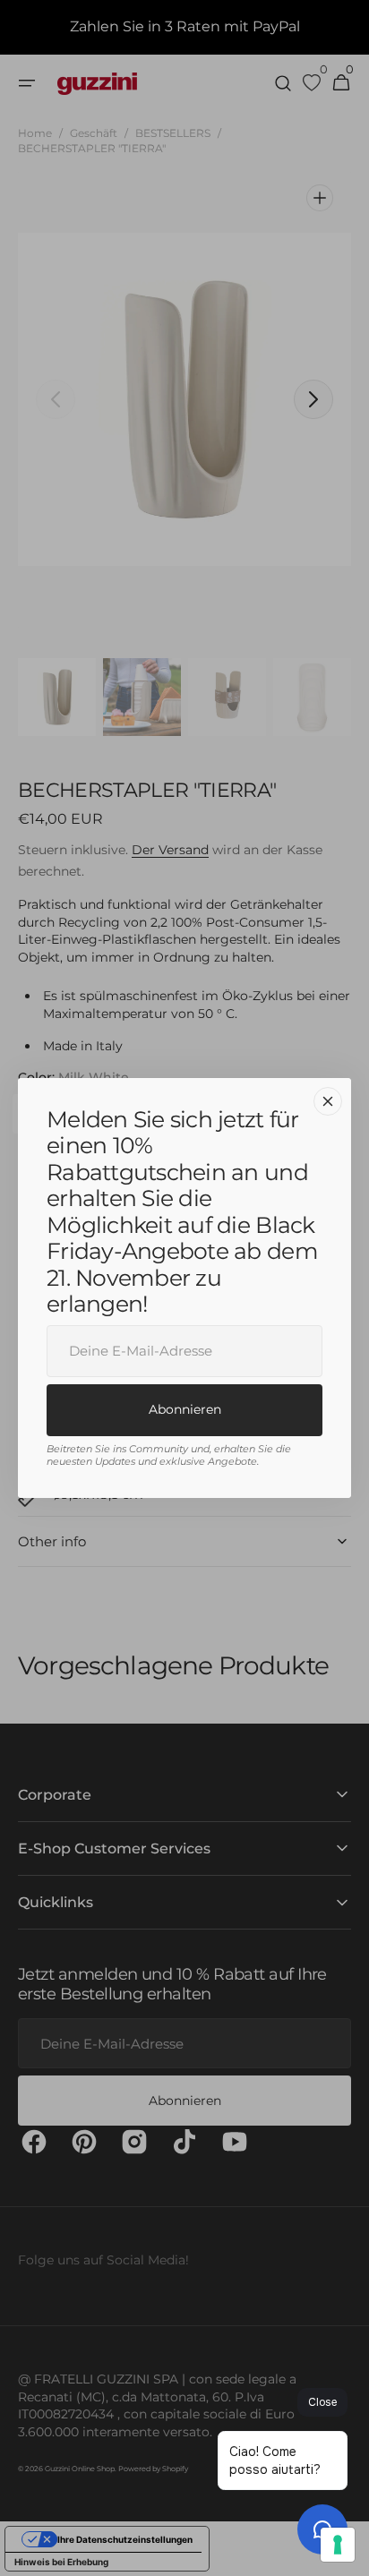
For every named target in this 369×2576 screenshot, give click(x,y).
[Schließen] (328, 1101)
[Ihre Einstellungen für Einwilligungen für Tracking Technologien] (338, 2545)
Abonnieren (185, 1409)
